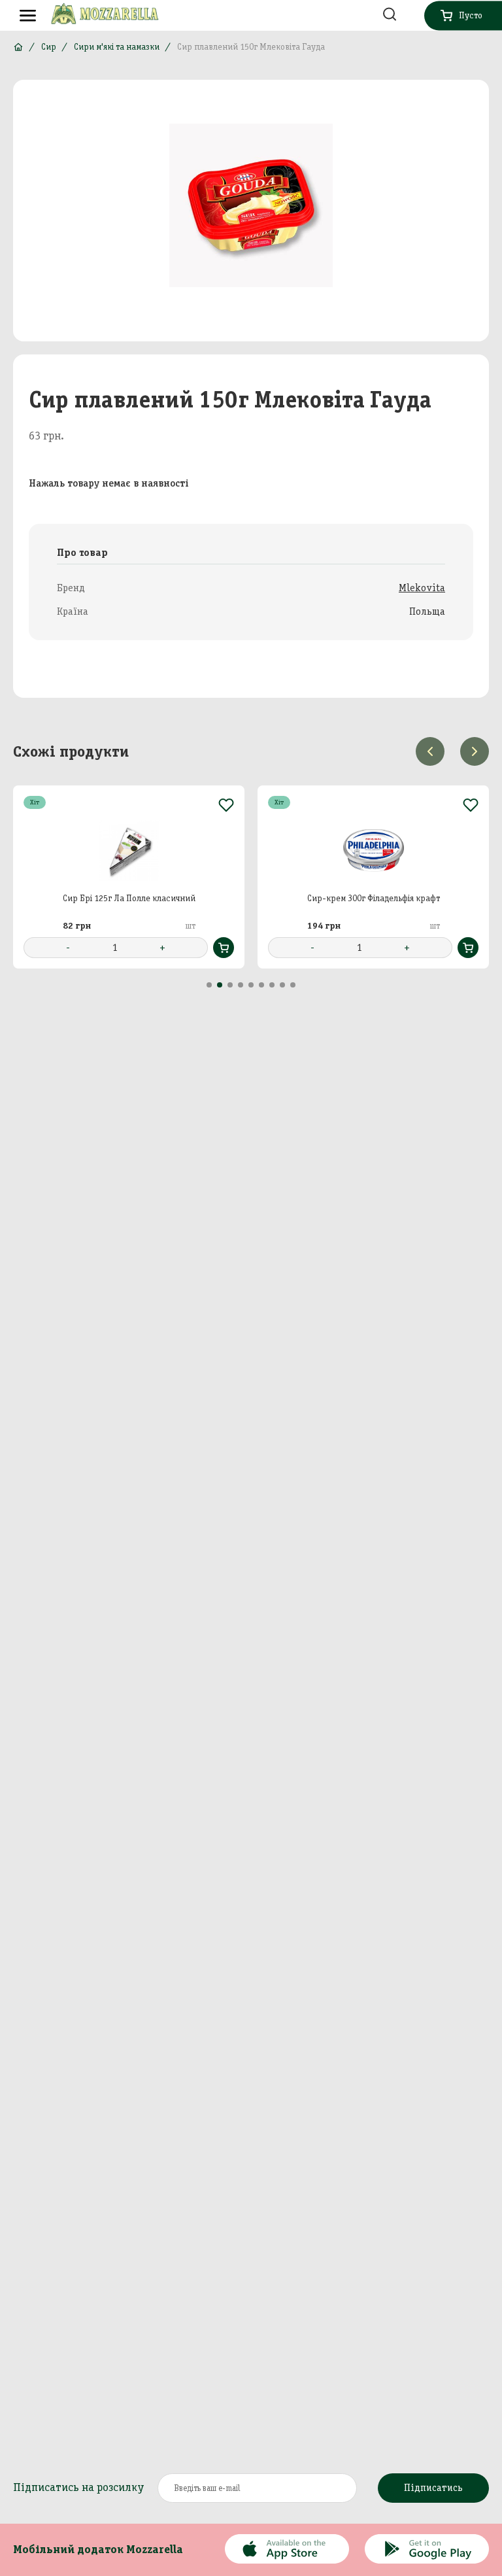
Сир (49, 47)
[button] (209, 985)
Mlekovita (422, 588)
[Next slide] (475, 751)
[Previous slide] (430, 751)
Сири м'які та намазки (117, 47)
